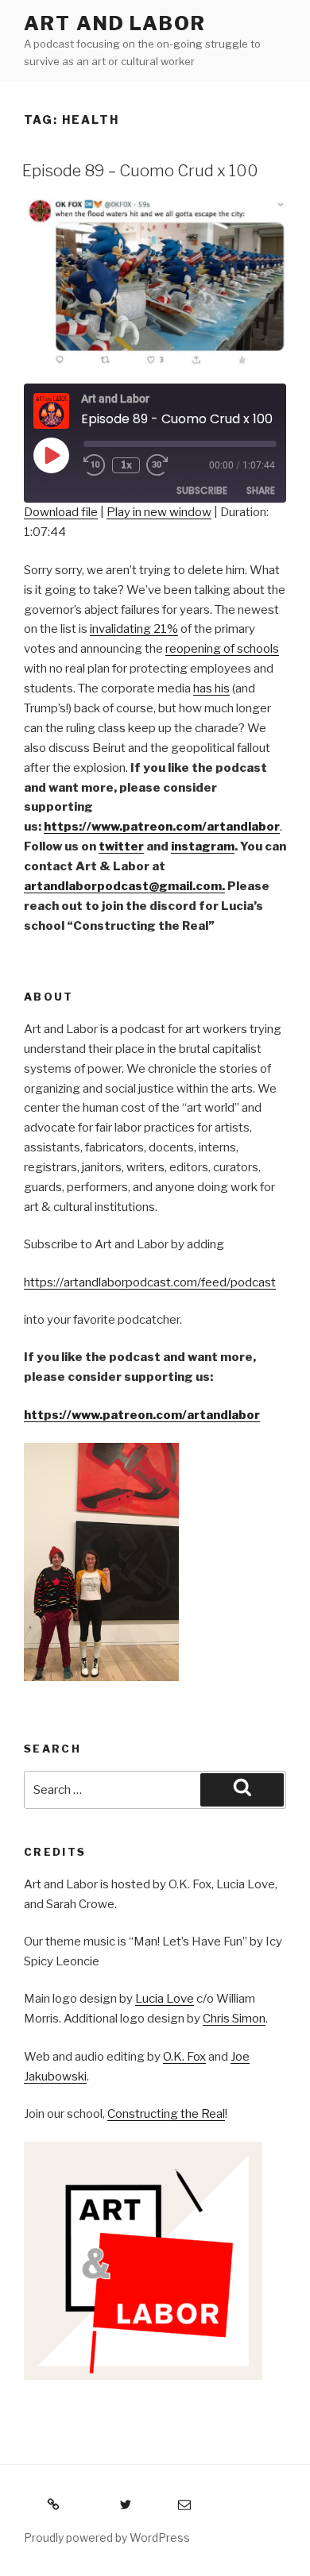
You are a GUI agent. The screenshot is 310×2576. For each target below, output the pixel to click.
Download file (61, 512)
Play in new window (159, 512)
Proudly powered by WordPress (107, 2537)
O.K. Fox (184, 2057)
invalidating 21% (134, 629)
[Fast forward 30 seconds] (169, 465)
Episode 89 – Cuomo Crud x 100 (140, 171)
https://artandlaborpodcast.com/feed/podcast (150, 1282)
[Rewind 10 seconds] (95, 465)
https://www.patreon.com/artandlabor (142, 1415)
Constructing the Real (166, 2114)
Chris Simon (234, 2019)
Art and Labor (115, 23)
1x (126, 465)
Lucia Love (165, 1999)
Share (261, 490)
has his (211, 688)
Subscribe (202, 490)
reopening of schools (222, 649)
